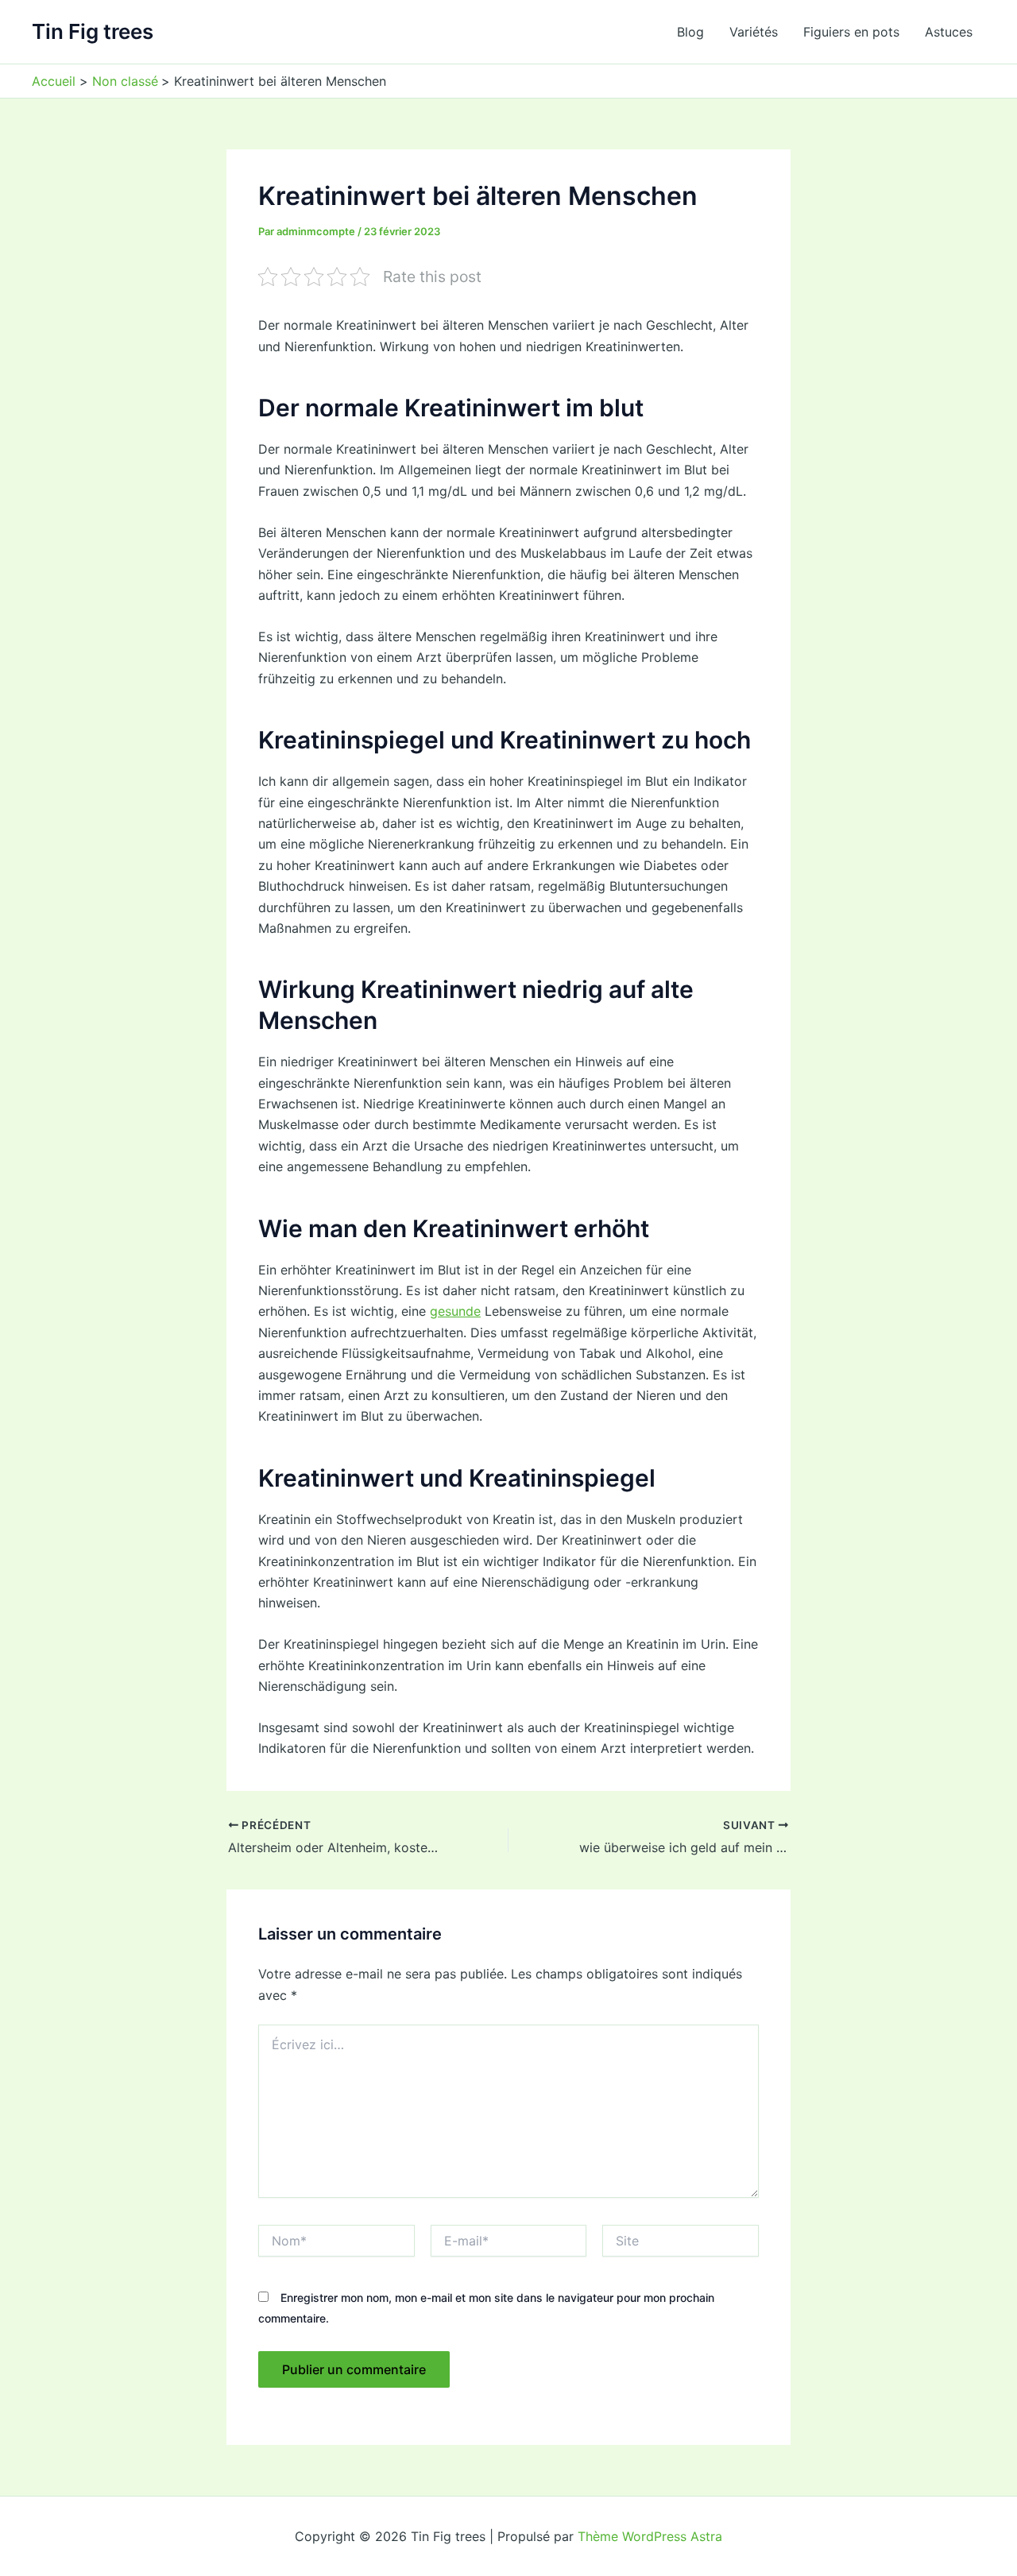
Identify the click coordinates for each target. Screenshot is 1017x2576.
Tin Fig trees (93, 31)
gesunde (455, 1311)
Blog (690, 32)
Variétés (754, 32)
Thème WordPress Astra (650, 2536)
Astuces (949, 32)
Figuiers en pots (851, 32)
